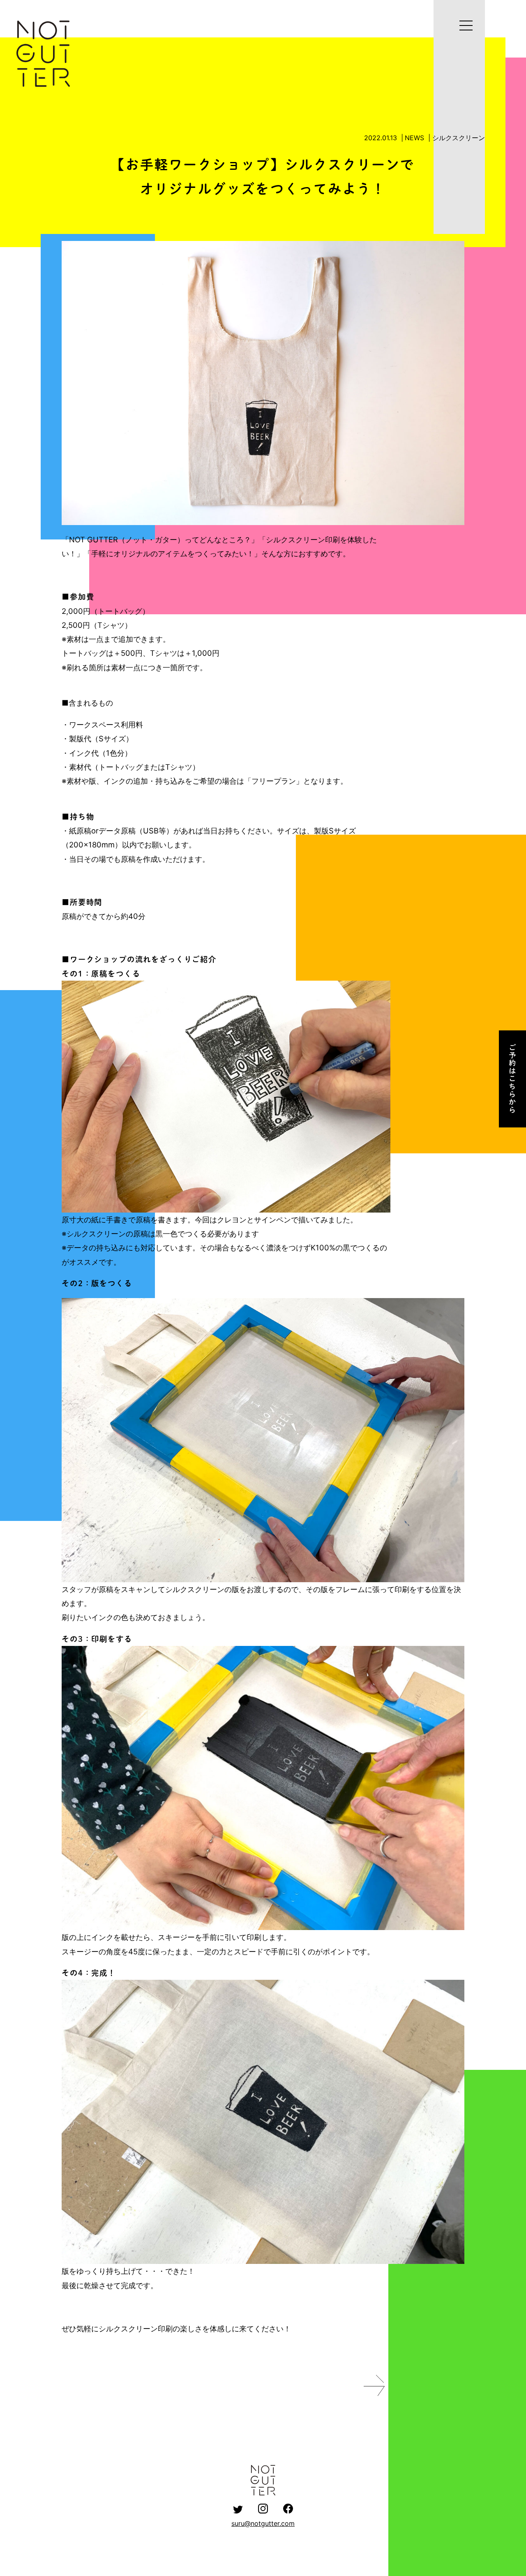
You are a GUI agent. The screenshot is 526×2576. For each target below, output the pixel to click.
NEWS (414, 138)
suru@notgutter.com (263, 2523)
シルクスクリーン (459, 138)
